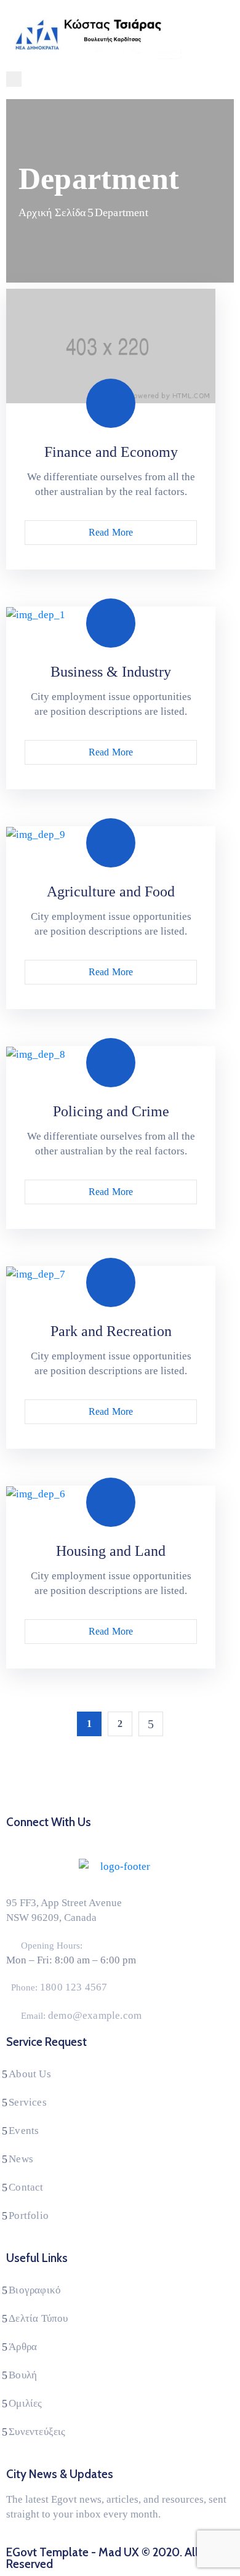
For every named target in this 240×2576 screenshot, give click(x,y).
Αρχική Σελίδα (52, 212)
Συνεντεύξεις (37, 2432)
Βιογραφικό (35, 2290)
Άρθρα (23, 2347)
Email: (81, 2016)
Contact (26, 2187)
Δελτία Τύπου (38, 2318)
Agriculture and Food (111, 892)
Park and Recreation (111, 1331)
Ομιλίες (25, 2403)
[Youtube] (155, 1837)
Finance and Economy (111, 452)
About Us (30, 2074)
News (21, 2159)
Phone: (59, 1987)
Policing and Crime (111, 1111)
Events (24, 2131)
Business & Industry (111, 672)
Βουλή (23, 2375)
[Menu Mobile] (14, 79)
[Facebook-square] (85, 1837)
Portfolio (29, 2216)
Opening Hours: (52, 1946)
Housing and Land (111, 1551)
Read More (111, 532)
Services (28, 2102)
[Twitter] (108, 1837)
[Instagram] (132, 1837)
